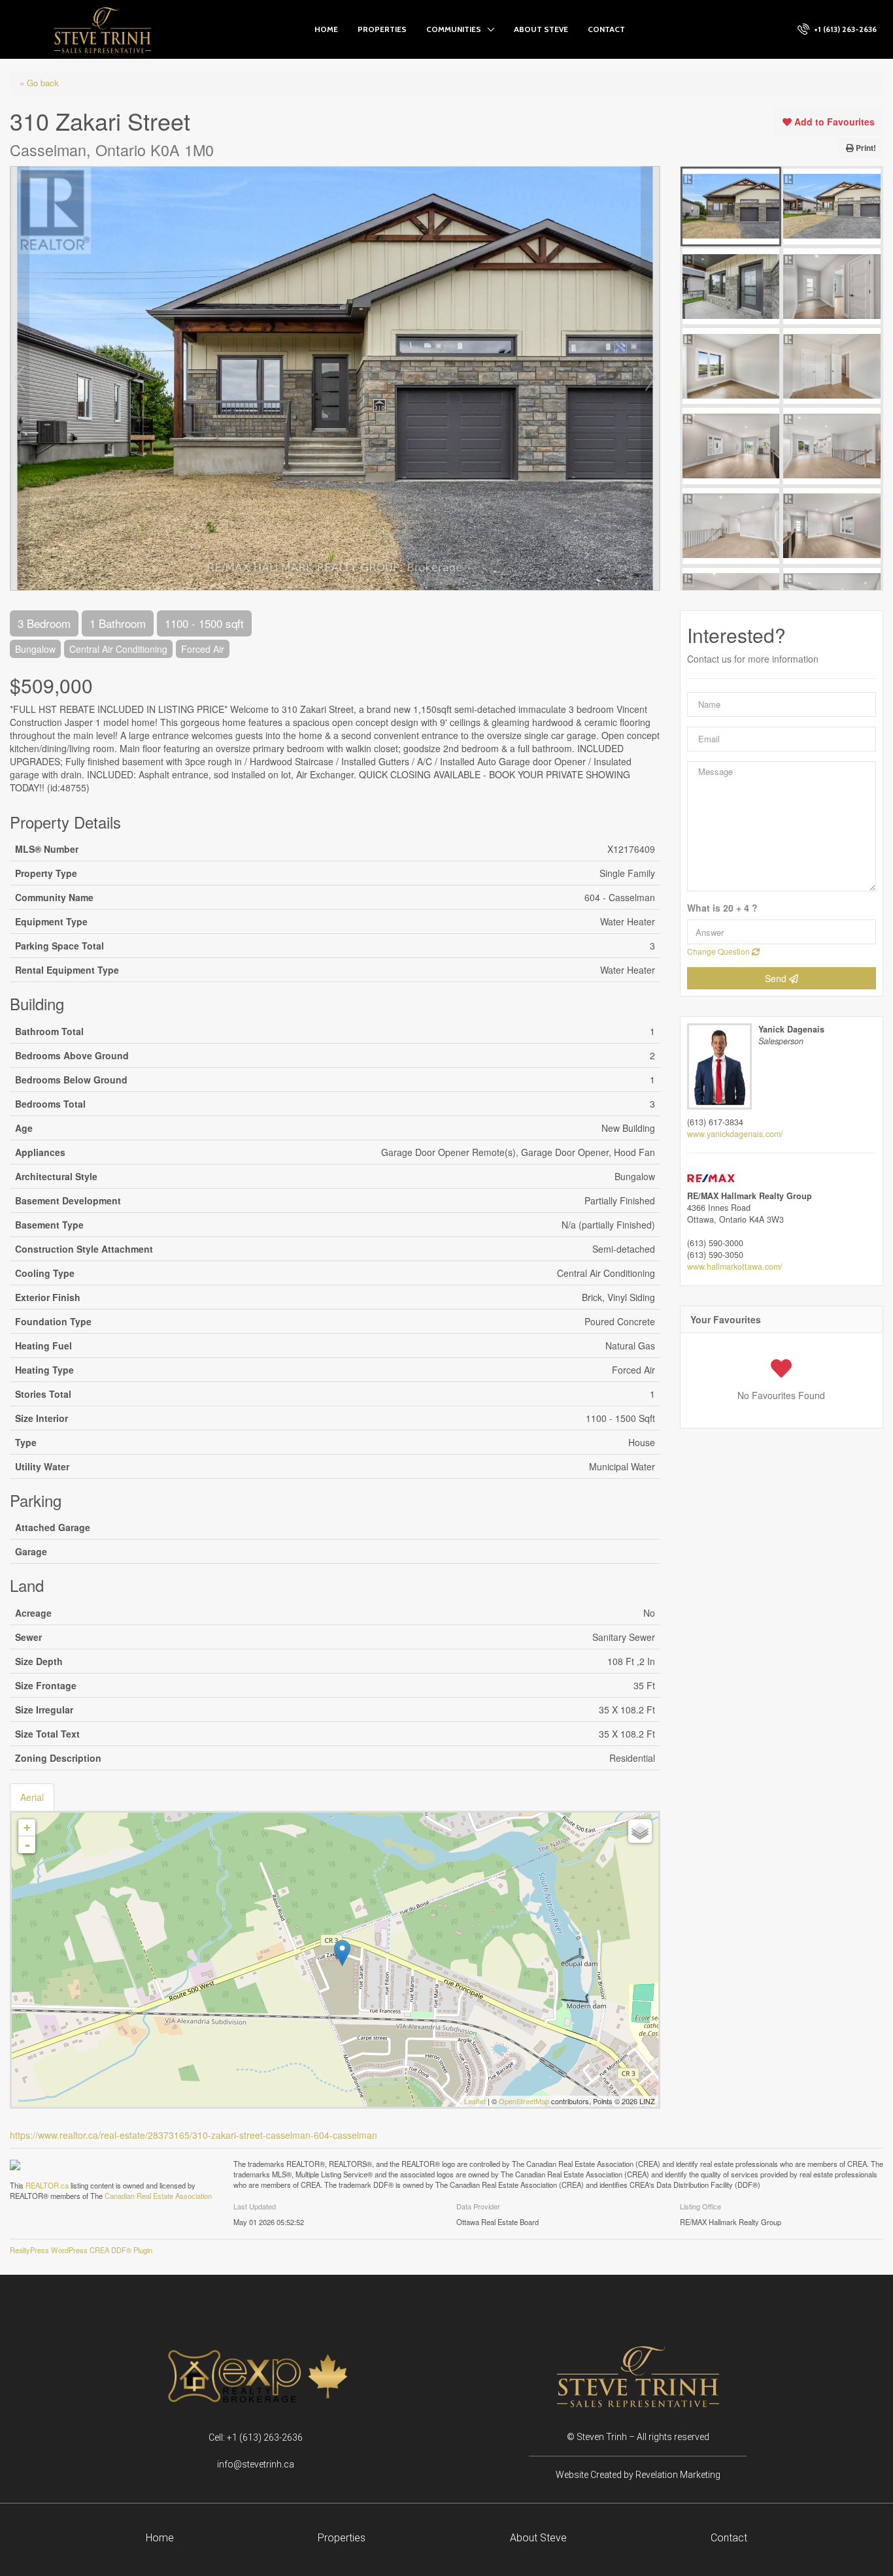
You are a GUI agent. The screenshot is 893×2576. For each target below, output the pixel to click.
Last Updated (255, 2206)
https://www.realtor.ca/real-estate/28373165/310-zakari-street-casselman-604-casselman (194, 2135)
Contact (606, 29)
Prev (20, 378)
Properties (382, 29)
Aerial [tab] (32, 1797)
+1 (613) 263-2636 (844, 29)
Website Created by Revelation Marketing (638, 2475)
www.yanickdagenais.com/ (735, 1134)
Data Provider (478, 2206)
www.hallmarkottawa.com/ (735, 1266)
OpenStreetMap (524, 2101)
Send (777, 978)
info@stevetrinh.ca (256, 2464)
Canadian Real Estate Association (158, 2196)
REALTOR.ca (47, 2185)
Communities (454, 29)
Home (326, 29)
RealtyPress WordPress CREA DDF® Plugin (81, 2250)
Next (650, 378)
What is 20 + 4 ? (722, 908)
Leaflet (475, 2101)
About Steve (541, 29)
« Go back (39, 83)
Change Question (719, 951)
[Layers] (640, 1831)
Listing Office (700, 2206)
